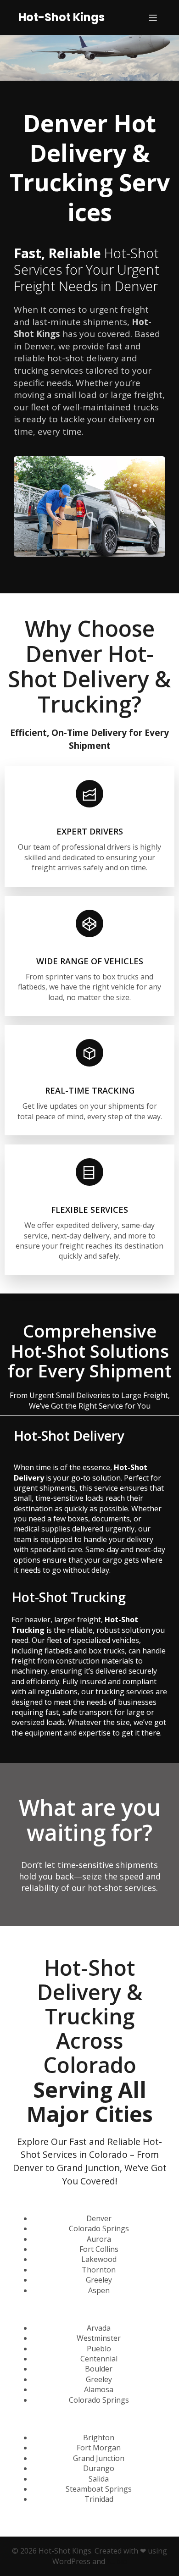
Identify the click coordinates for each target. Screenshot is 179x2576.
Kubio (117, 2561)
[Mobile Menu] (153, 17)
